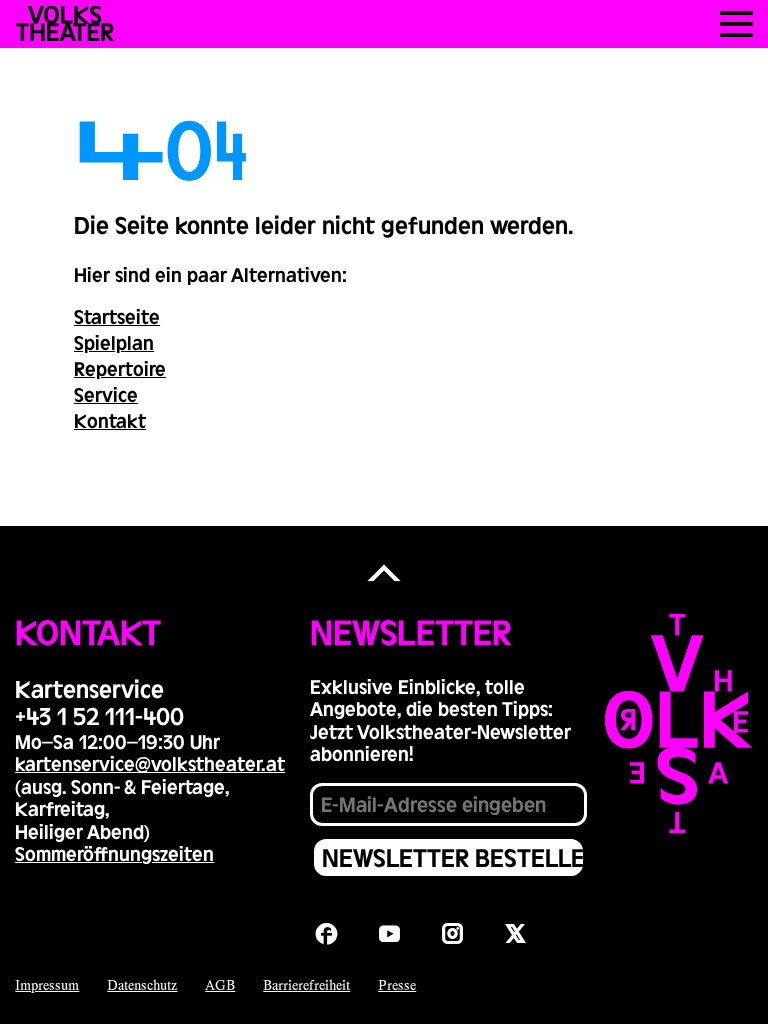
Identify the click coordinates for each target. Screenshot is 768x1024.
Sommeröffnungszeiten (114, 853)
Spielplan (114, 342)
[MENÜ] (736, 24)
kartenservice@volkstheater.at (150, 763)
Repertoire (120, 368)
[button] (384, 573)
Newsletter (410, 631)
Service (106, 394)
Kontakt (110, 420)
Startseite (117, 316)
